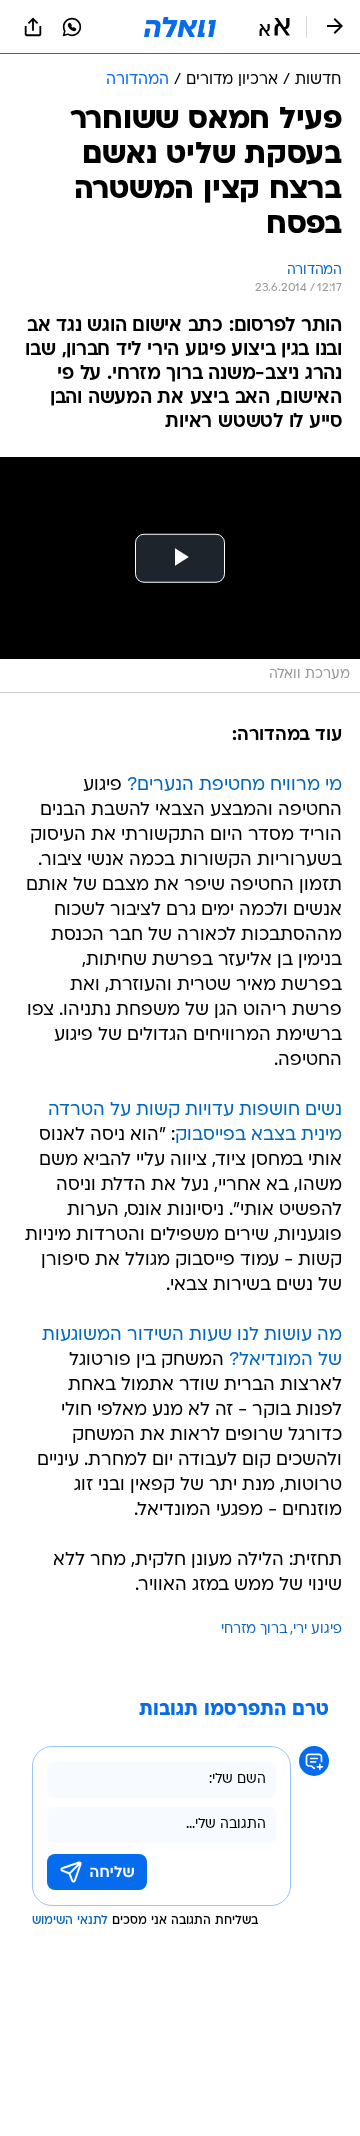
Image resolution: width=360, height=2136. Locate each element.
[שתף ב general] (33, 27)
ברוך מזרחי (254, 1629)
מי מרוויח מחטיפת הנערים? (234, 785)
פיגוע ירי (317, 1629)
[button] (274, 27)
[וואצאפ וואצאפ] (72, 27)
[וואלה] (180, 27)
